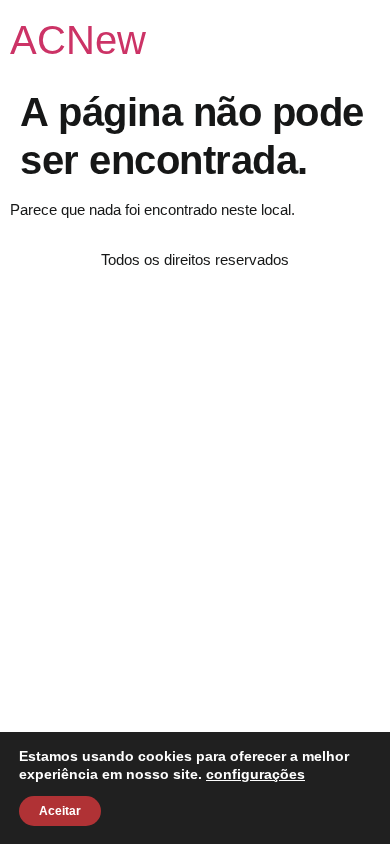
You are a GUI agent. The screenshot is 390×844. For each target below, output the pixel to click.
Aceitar (60, 811)
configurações (255, 774)
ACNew (78, 40)
